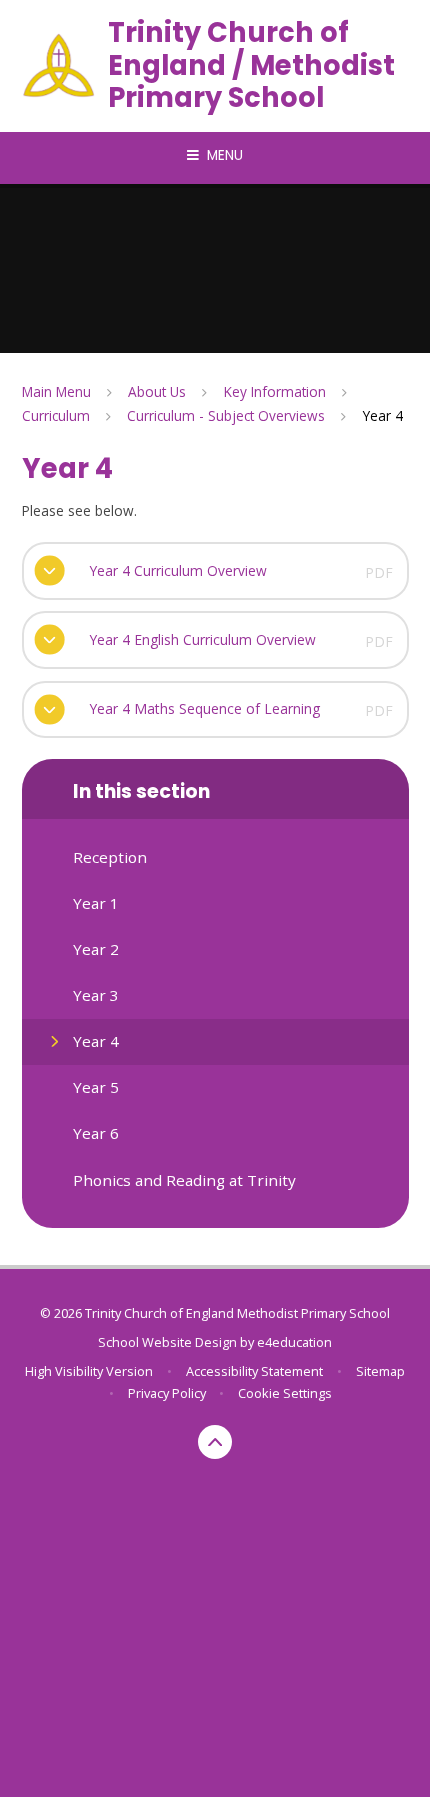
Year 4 (383, 415)
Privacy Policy (167, 1393)
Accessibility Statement (254, 1371)
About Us (157, 391)
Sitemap (380, 1371)
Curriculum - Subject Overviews (226, 415)
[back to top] (215, 1442)
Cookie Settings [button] (285, 1393)
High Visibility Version (89, 1371)
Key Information (275, 391)
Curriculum (56, 415)
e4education (294, 1342)
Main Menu (56, 391)
